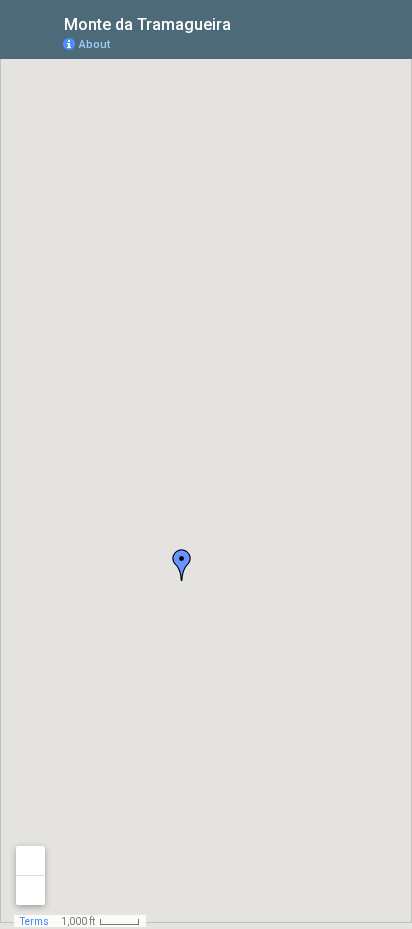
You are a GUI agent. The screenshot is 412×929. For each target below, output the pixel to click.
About (94, 44)
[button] (182, 565)
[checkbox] (246, 22)
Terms (34, 921)
